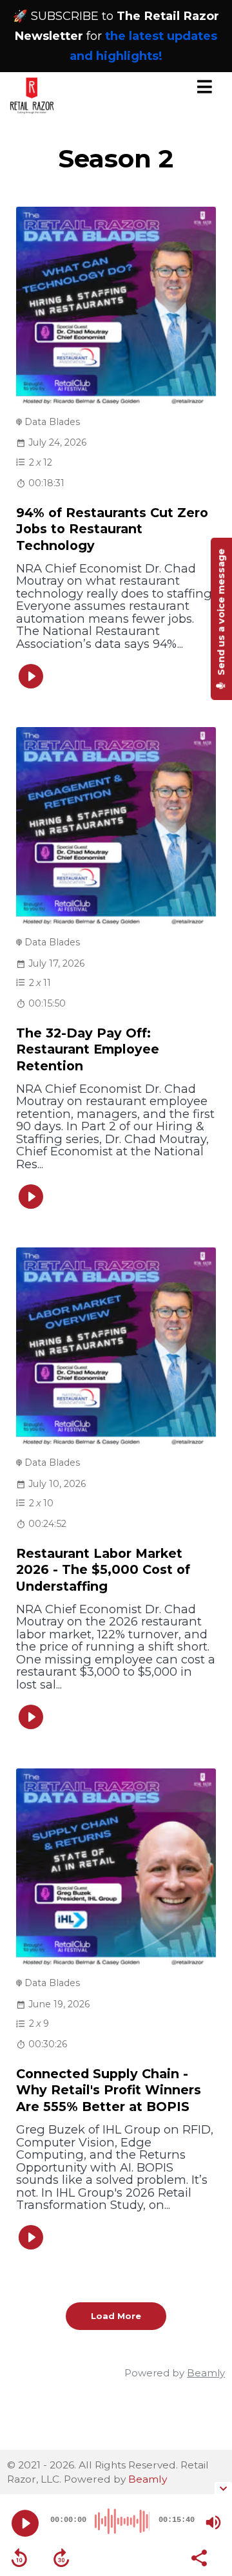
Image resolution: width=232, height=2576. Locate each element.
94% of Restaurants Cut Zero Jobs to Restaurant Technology (112, 529)
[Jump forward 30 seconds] (61, 2558)
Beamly (148, 2479)
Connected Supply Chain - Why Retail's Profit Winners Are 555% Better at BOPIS (109, 2090)
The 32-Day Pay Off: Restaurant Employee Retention (88, 1049)
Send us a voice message (221, 613)
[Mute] (213, 2523)
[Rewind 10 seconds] (19, 2558)
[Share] (198, 2557)
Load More (116, 2316)
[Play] (25, 2523)
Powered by (175, 2373)
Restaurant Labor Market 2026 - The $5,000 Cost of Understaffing (103, 1570)
